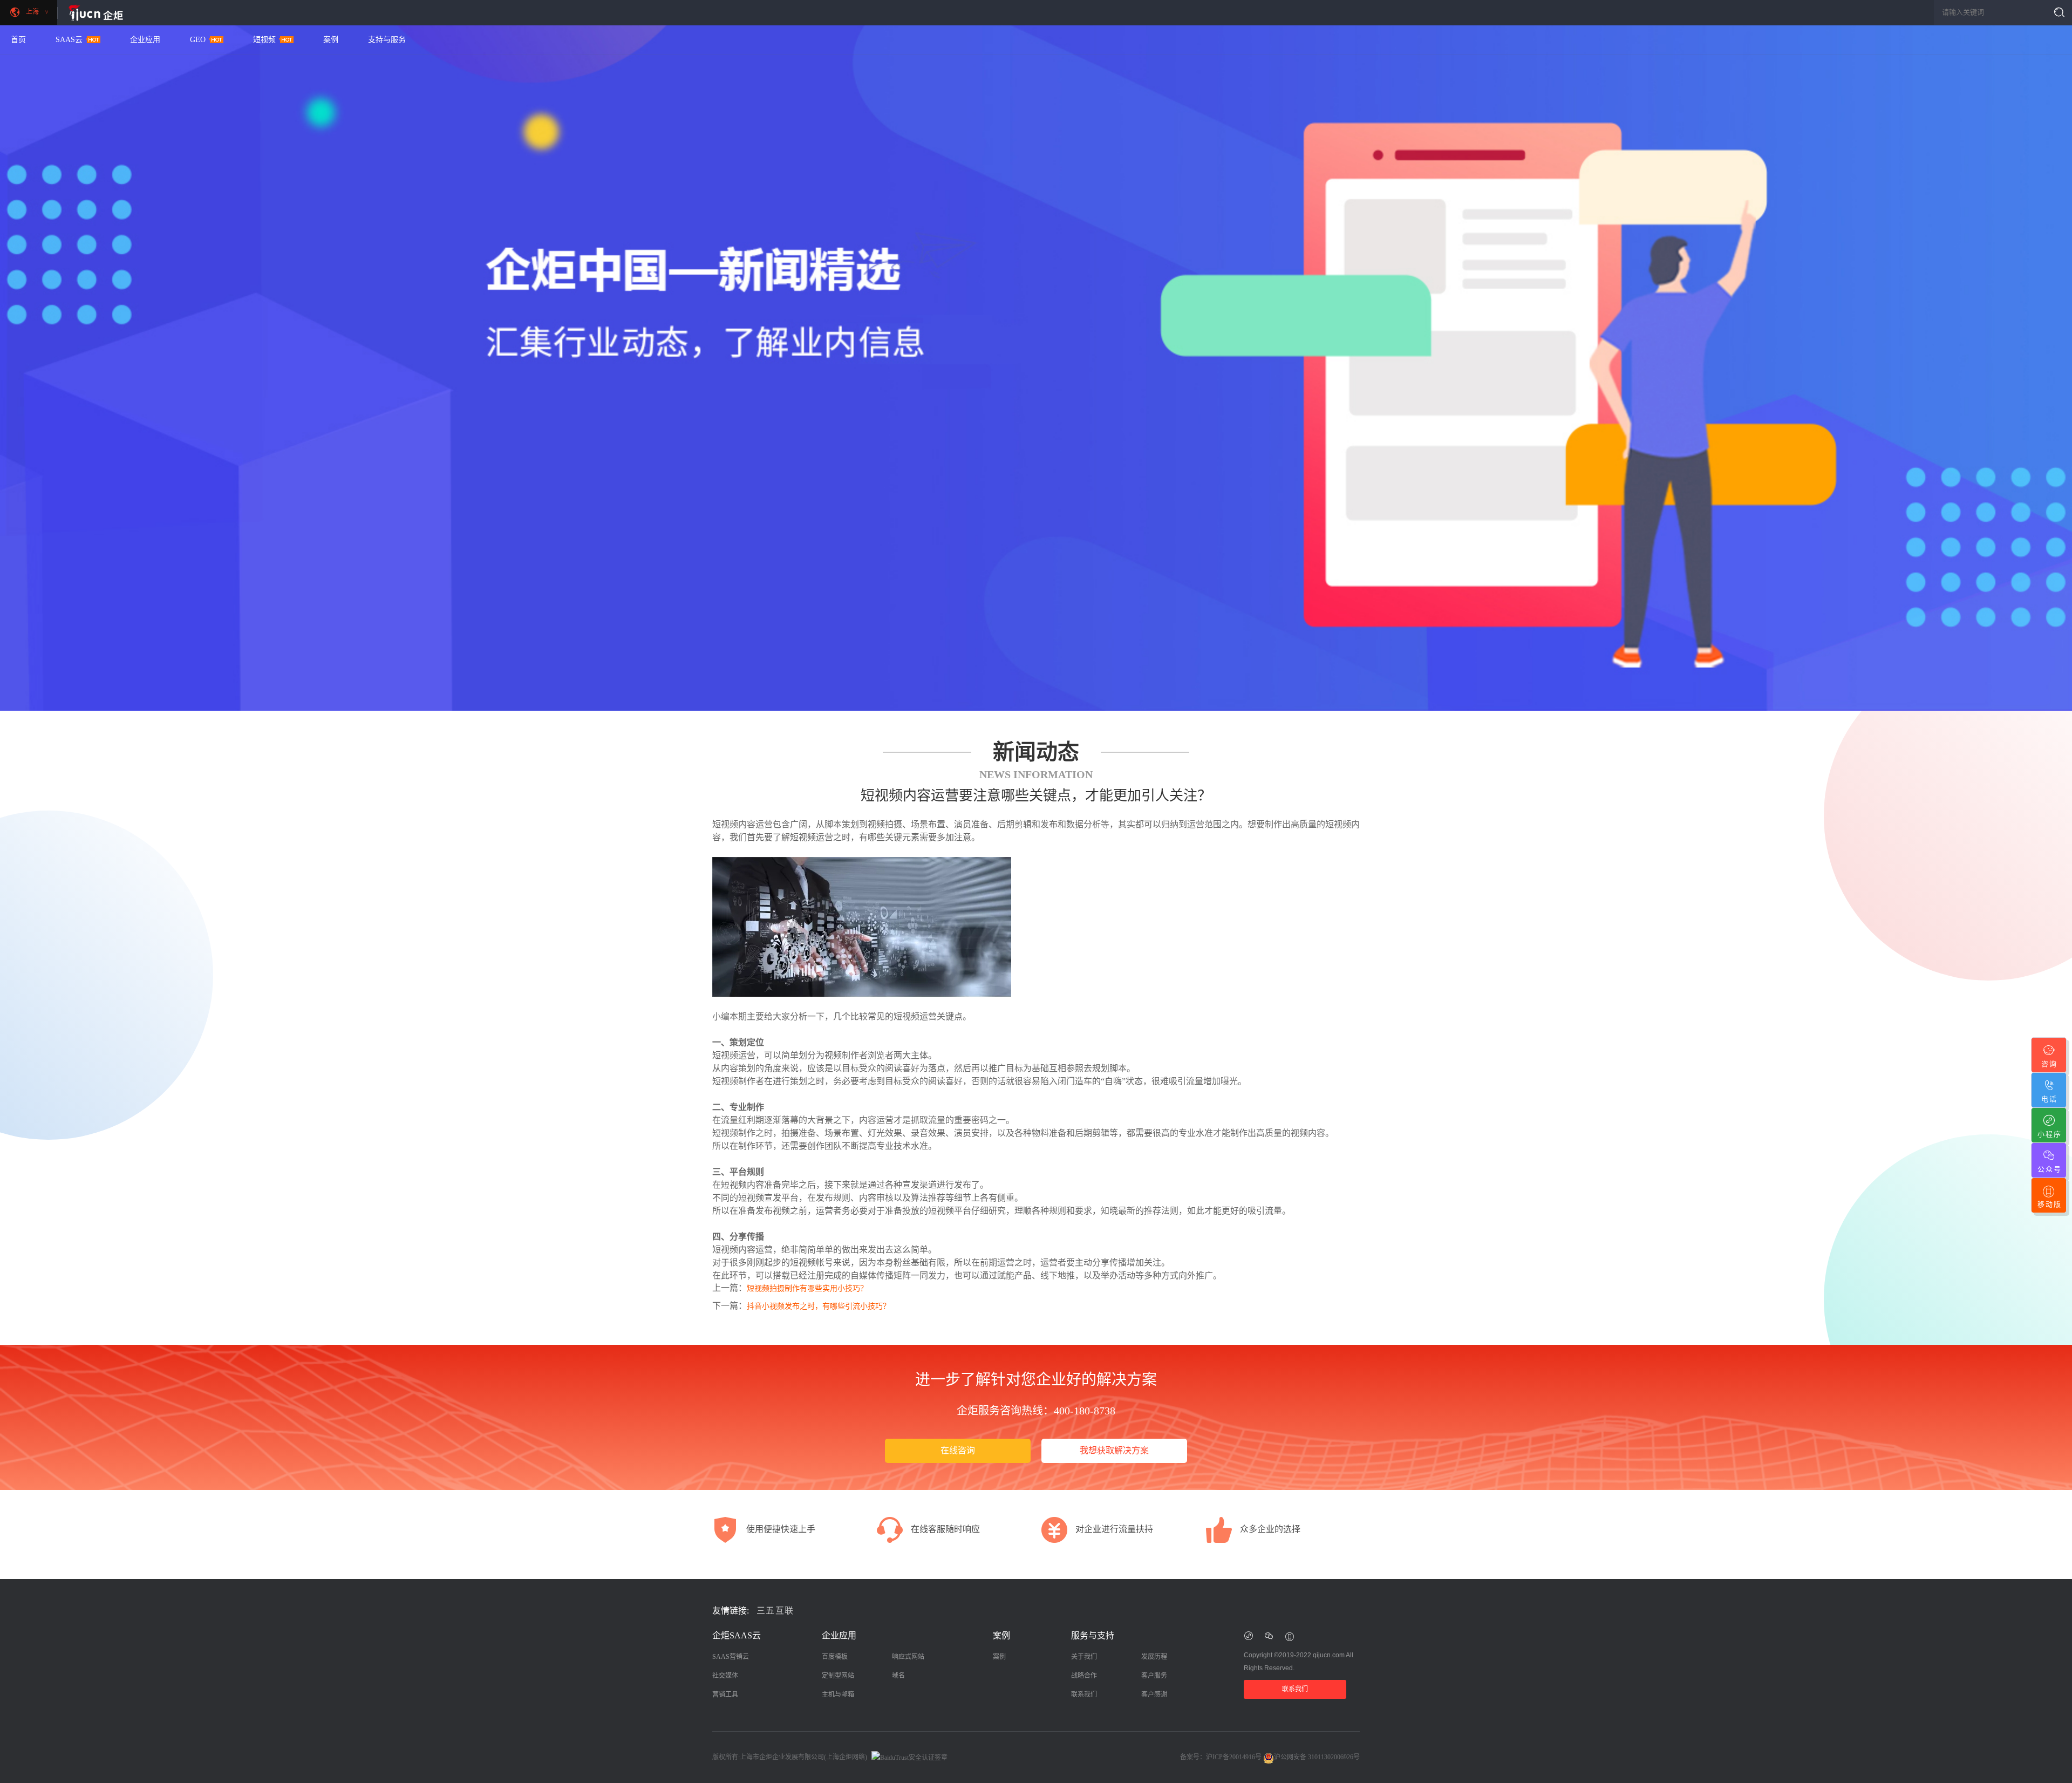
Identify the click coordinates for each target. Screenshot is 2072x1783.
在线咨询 (958, 1450)
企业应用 (145, 40)
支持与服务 (387, 40)
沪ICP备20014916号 (1234, 1757)
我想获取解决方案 (1114, 1450)
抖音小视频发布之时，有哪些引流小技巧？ (819, 1306)
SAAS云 (69, 40)
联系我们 (1084, 1694)
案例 (331, 40)
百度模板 (835, 1657)
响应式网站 (908, 1657)
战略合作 (1084, 1676)
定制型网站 (838, 1676)
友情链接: (731, 1611)
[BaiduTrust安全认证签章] (908, 1757)
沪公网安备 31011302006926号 (1317, 1757)
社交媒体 (725, 1676)
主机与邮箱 (838, 1694)
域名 (898, 1676)
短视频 (264, 40)
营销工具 (725, 1694)
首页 (18, 40)
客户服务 (1154, 1676)
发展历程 (1154, 1657)
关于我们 (1084, 1657)
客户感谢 (1154, 1694)
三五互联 (775, 1611)
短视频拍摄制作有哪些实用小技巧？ (807, 1288)
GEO (198, 40)
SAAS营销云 (731, 1657)
